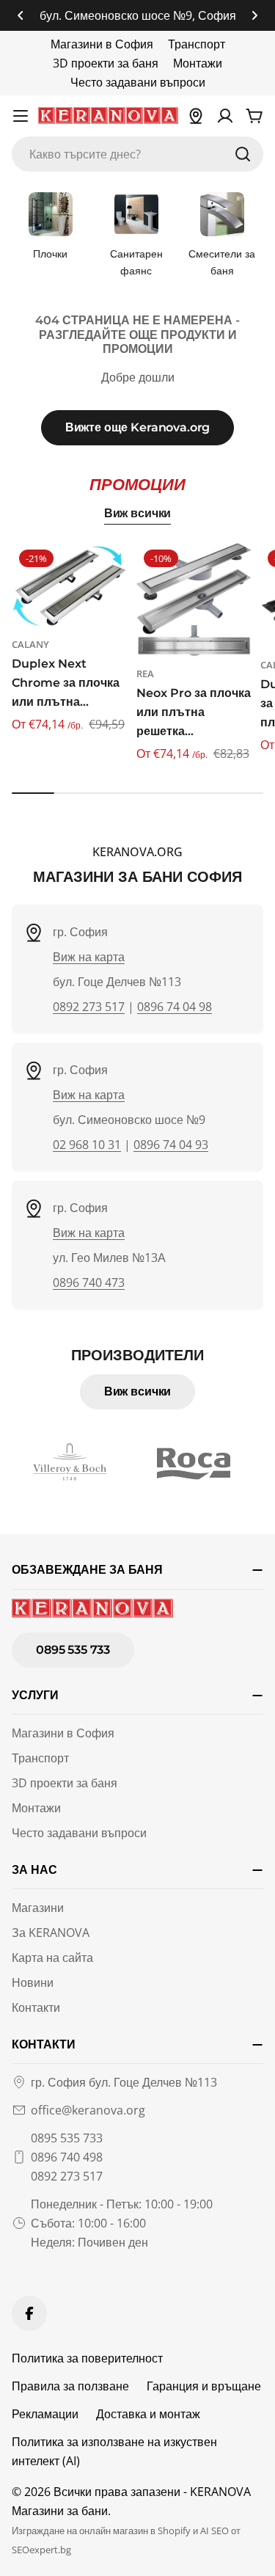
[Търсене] (243, 154)
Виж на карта (89, 957)
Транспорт (197, 44)
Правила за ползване (70, 2386)
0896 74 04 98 (175, 1007)
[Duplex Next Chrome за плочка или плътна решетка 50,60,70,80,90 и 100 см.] (70, 585)
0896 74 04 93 (171, 1145)
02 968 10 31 (87, 1145)
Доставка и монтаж (148, 2414)
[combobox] (137, 154)
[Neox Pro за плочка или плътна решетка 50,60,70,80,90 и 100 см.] (194, 600)
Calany (30, 644)
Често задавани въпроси (138, 82)
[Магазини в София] (196, 116)
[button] (21, 15)
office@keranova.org (88, 2110)
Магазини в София (102, 44)
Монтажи (198, 63)
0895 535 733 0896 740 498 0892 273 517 (67, 2157)
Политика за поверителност (87, 2358)
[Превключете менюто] (21, 116)
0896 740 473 (89, 1282)
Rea (145, 674)
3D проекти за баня (106, 63)
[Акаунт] (225, 116)
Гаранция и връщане (204, 2386)
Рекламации (45, 2414)
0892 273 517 (89, 1007)
